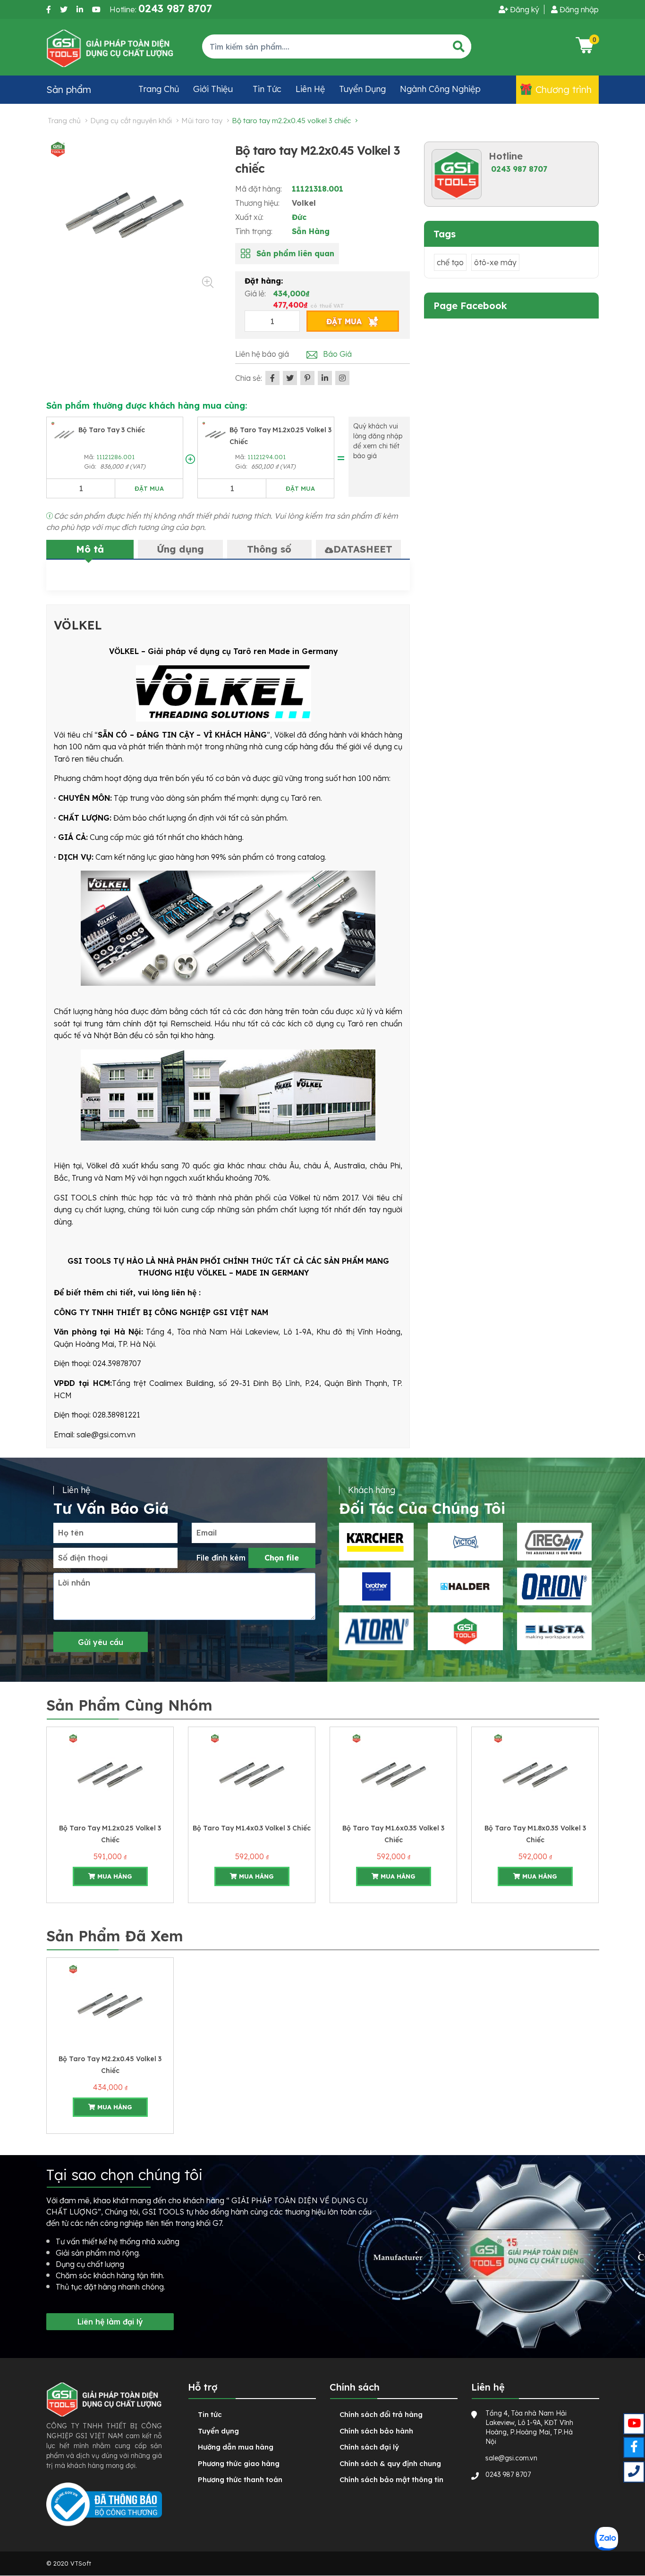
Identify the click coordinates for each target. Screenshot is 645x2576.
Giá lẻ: (256, 294)
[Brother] (376, 1586)
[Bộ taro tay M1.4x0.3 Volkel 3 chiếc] (252, 1774)
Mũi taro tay (202, 121)
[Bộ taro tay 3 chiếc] (64, 434)
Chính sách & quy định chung (390, 2463)
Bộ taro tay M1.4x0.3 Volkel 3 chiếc (252, 1828)
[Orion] (554, 1586)
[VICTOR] (465, 1542)
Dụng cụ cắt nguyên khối (131, 121)
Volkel (304, 203)
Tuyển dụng (362, 89)
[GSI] (465, 1631)
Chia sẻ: (249, 378)
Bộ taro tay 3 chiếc (112, 430)
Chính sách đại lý (369, 2447)
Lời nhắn (74, 1583)
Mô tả (90, 549)
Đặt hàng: (264, 281)
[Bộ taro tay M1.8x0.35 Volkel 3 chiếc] (535, 1774)
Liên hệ (310, 89)
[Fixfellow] (110, 48)
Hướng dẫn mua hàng (236, 2447)
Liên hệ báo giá (262, 354)
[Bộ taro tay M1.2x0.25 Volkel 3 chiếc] (215, 434)
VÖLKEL (78, 625)
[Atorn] (376, 1631)
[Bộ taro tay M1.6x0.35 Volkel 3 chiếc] (393, 1774)
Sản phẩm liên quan (295, 253)
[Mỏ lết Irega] (554, 1542)
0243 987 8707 (519, 169)
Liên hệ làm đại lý (110, 2322)
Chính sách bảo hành (376, 2431)
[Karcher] (376, 1542)
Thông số (269, 549)
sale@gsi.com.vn (511, 2458)
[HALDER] (465, 1586)
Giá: (91, 466)
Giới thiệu (213, 89)
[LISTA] (554, 1631)
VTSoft (81, 2563)
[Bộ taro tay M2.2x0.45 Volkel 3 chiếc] (110, 2005)
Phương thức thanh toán (240, 2480)
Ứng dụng (180, 549)
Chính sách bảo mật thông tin (391, 2480)
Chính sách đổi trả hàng (381, 2414)
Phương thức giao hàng (239, 2463)
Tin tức (267, 89)
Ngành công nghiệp (440, 89)
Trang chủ (159, 89)
